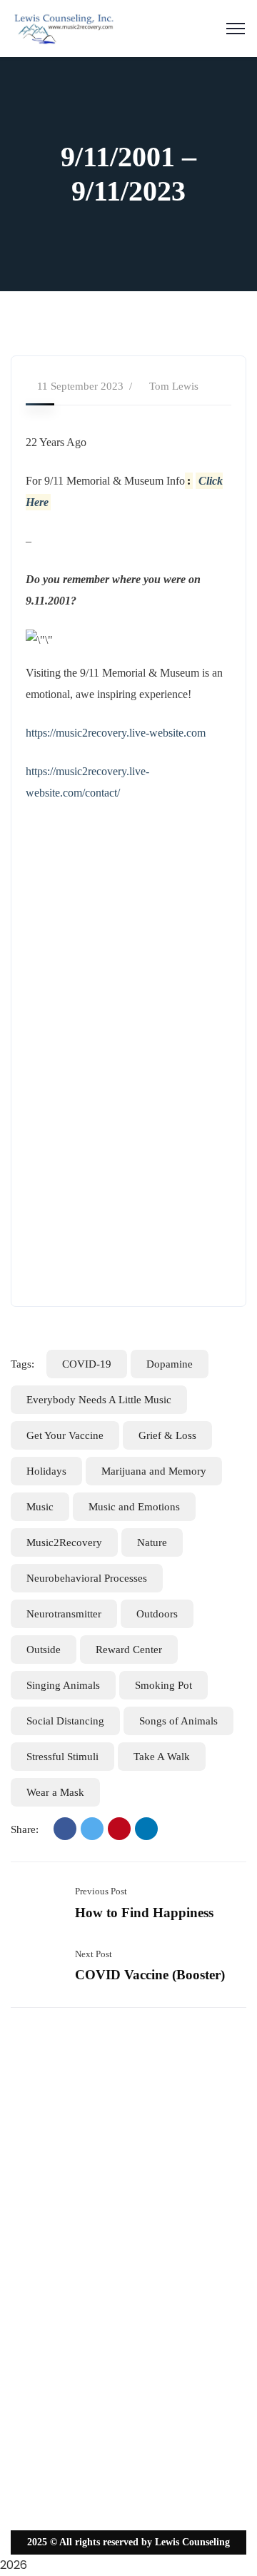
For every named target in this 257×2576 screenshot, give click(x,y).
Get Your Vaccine (65, 1435)
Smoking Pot (163, 1685)
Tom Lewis (174, 386)
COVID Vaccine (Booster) (150, 1975)
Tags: (22, 1364)
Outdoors (157, 1614)
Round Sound (50, 2252)
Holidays (46, 1471)
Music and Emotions (134, 1507)
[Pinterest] (119, 1829)
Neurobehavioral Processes (87, 1578)
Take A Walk (162, 1757)
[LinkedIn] (146, 1829)
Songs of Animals (178, 1721)
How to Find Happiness (144, 1913)
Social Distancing (65, 1721)
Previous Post (101, 1891)
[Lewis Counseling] (64, 27)
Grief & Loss (167, 1435)
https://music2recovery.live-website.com (116, 733)
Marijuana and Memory (154, 1471)
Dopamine (170, 1364)
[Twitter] (92, 1829)
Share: (25, 1829)
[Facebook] (65, 1829)
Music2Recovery (64, 1542)
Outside (44, 1650)
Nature (152, 1542)
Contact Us (44, 2342)
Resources (42, 2282)
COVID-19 (87, 1364)
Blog (32, 2312)
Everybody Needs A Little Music (99, 1400)
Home (34, 2192)
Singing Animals (63, 1685)
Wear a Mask (55, 1792)
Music (40, 1507)
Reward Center (129, 1650)
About (35, 2222)
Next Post (94, 1954)
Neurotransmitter (64, 1614)
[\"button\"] (133, 924)
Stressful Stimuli (62, 1757)
